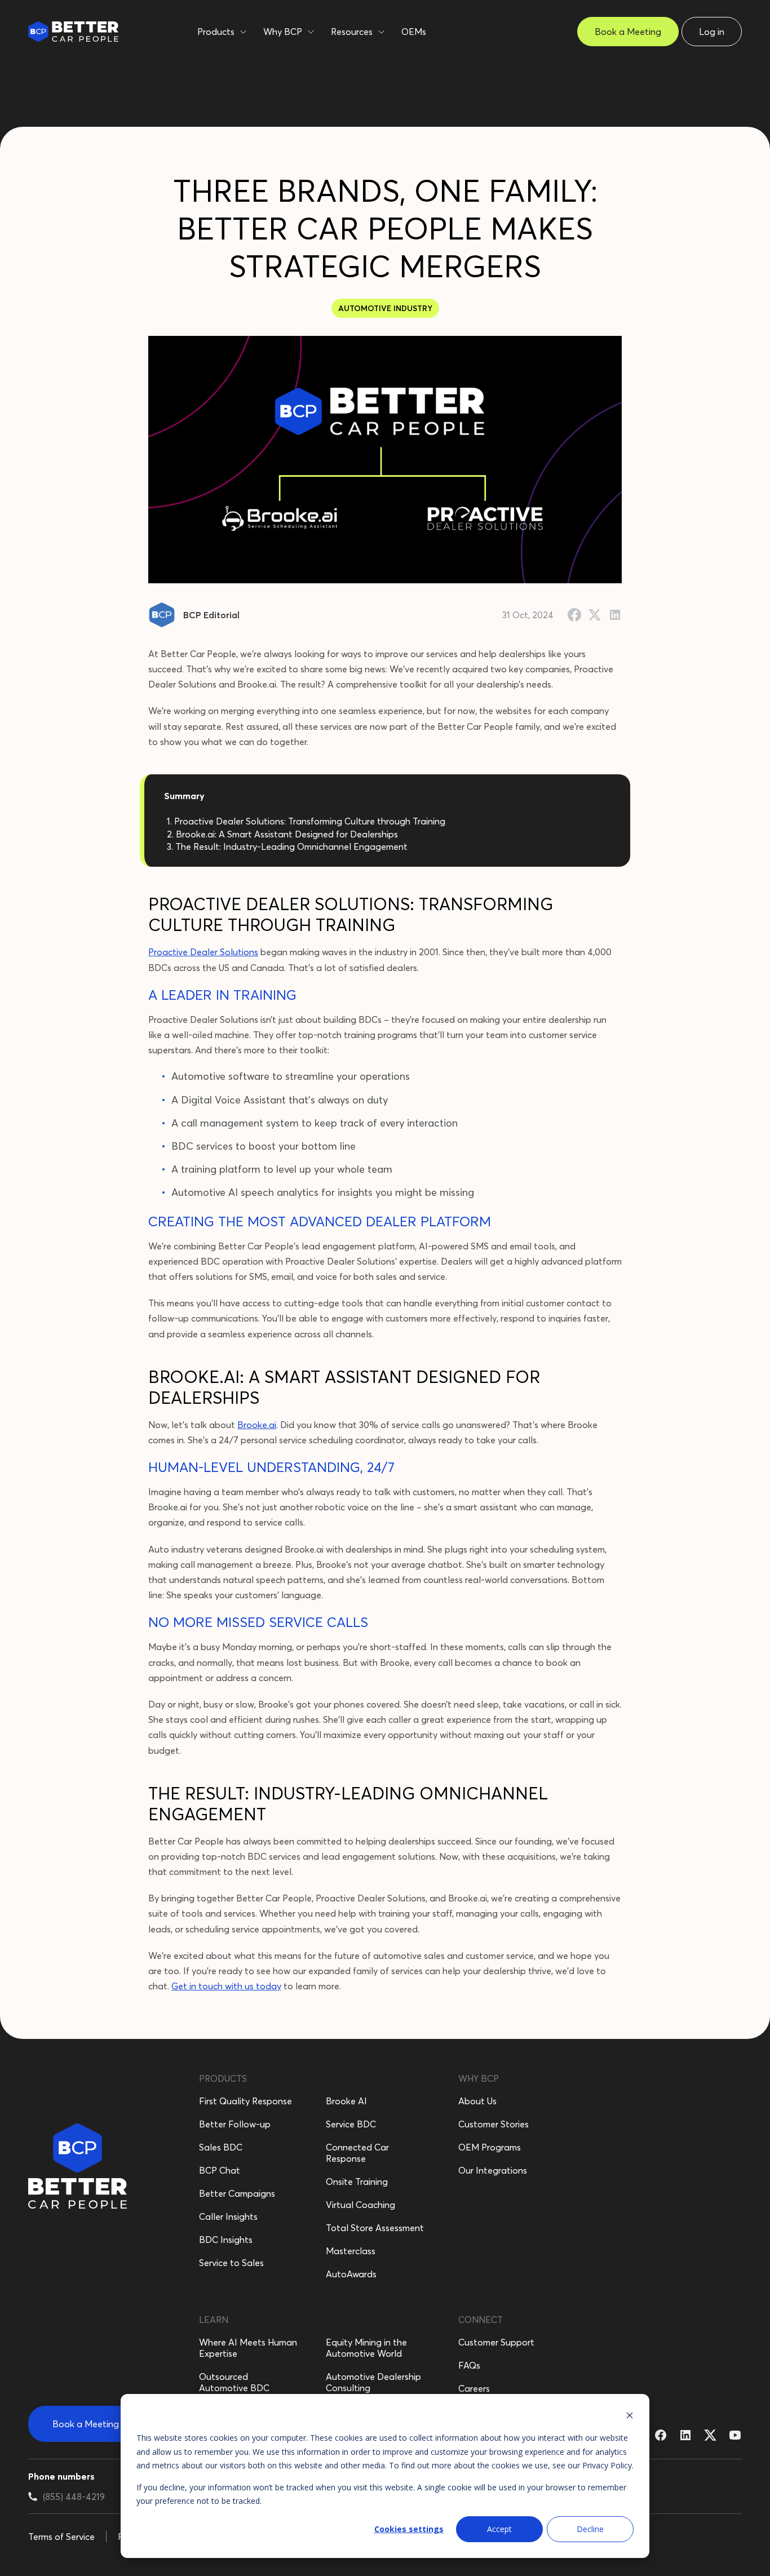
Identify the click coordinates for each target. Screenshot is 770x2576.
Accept (499, 2529)
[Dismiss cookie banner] (630, 2417)
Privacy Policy (607, 2465)
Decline (590, 2529)
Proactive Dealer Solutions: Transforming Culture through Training (310, 821)
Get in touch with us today (226, 1986)
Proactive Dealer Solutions (203, 952)
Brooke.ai (257, 1425)
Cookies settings (409, 2529)
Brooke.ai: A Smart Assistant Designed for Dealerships (287, 834)
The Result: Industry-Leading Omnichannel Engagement (291, 846)
